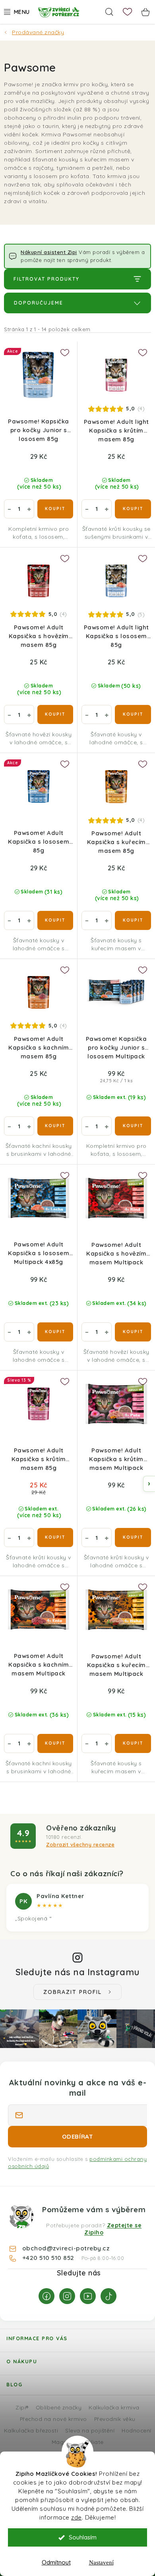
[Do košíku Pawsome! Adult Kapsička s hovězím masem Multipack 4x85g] (133, 1332)
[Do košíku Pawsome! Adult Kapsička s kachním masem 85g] (55, 1126)
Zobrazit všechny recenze (80, 1844)
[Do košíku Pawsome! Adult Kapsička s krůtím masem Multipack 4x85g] (133, 1537)
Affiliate (93, 2442)
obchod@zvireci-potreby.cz (66, 2248)
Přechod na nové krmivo (53, 2419)
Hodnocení (137, 2430)
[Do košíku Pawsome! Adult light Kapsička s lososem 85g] (133, 714)
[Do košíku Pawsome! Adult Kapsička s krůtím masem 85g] (55, 1537)
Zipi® (22, 2407)
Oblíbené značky (59, 2407)
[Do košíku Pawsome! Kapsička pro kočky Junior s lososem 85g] (55, 509)
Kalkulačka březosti (31, 2430)
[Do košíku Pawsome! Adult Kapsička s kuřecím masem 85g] (133, 920)
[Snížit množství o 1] (9, 509)
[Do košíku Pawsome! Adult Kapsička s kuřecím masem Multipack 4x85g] (133, 1743)
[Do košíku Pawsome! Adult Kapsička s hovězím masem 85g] (55, 714)
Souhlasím (83, 2537)
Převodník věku (115, 2419)
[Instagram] (67, 2296)
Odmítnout (56, 2562)
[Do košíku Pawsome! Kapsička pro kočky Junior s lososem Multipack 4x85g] (133, 1126)
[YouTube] (88, 2296)
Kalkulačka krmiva (114, 2407)
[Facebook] (46, 2296)
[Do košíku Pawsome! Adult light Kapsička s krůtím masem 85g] (133, 509)
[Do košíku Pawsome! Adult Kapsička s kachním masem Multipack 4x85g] (55, 1743)
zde (77, 2517)
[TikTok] (108, 2296)
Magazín (63, 2442)
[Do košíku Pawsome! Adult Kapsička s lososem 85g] (55, 920)
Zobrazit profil (73, 1992)
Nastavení (101, 2562)
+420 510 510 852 (49, 2258)
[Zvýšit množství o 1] (29, 509)
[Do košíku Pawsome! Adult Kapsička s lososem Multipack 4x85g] (55, 1332)
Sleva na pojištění (90, 2430)
